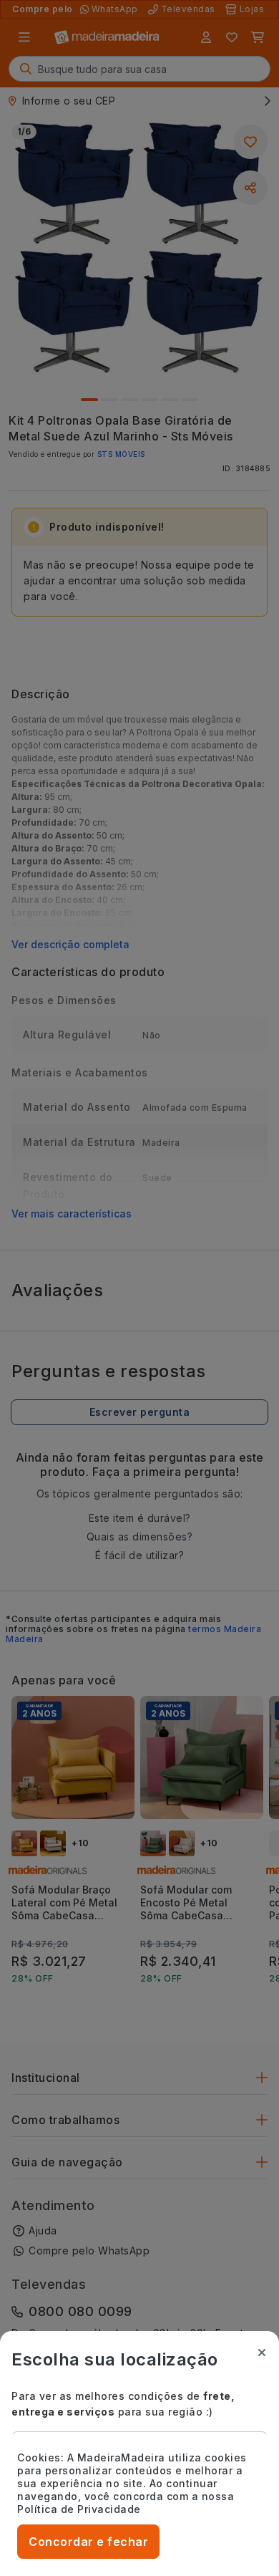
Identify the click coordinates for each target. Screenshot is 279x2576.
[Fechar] (262, 2353)
